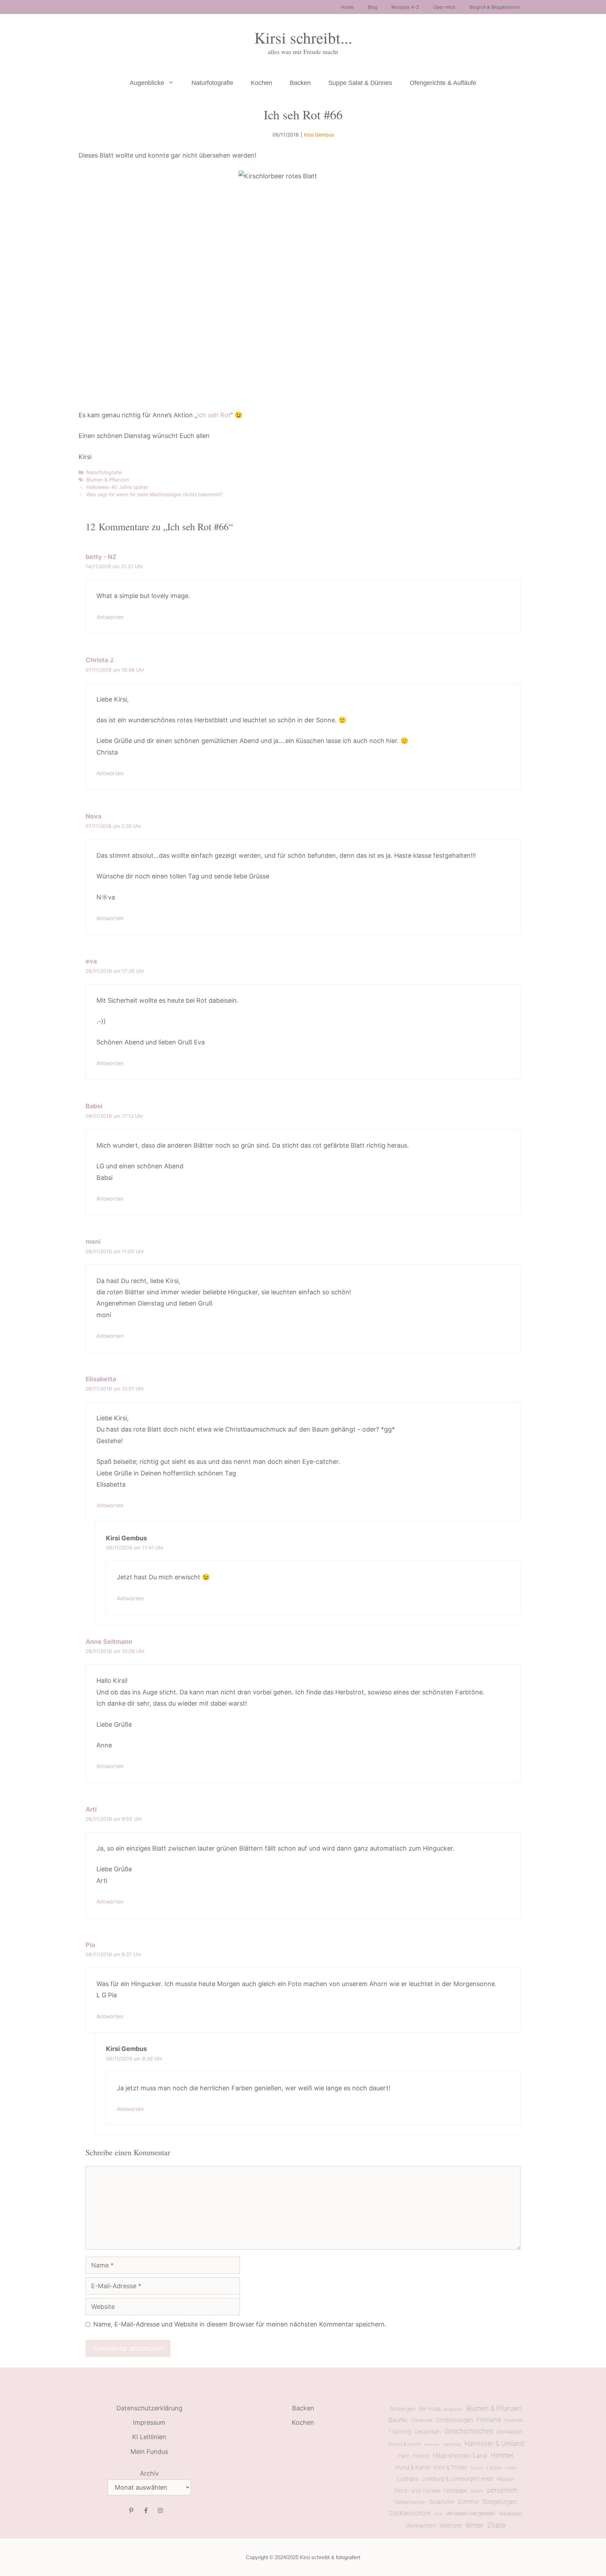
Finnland (489, 2420)
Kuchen (477, 2468)
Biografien (453, 2409)
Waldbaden (511, 2514)
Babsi (94, 1106)
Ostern (477, 2491)
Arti (91, 1809)
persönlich (502, 2490)
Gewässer (510, 2431)
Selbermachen (410, 2502)
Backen (300, 83)
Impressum (149, 2422)
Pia (90, 1945)
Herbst (421, 2456)
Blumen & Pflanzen (108, 480)
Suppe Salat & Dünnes (360, 83)
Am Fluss (430, 2409)
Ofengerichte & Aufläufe (443, 83)
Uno (438, 2514)
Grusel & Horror (404, 2444)
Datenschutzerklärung (149, 2408)
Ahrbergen (403, 2409)
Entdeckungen (455, 2420)
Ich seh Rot (214, 415)
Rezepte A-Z (405, 7)
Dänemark (422, 2420)
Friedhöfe (514, 2420)
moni (93, 1241)
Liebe (511, 2468)
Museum (506, 2479)
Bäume (398, 2420)
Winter (474, 2525)
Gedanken (428, 2432)
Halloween (432, 2445)
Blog (373, 7)
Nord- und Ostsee (418, 2491)
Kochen (261, 83)
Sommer (468, 2502)
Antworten (110, 617)
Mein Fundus (149, 2452)
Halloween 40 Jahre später (117, 487)
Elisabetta (101, 1379)
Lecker (494, 2468)
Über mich (444, 7)
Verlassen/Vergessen (471, 2513)
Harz (404, 2456)
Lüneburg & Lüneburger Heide (458, 2479)
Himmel (502, 2455)
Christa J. (100, 660)
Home (347, 7)
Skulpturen (442, 2502)
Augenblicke (147, 83)
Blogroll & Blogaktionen (495, 7)
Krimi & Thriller (450, 2467)
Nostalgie (456, 2491)
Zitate (496, 2525)
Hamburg (452, 2444)
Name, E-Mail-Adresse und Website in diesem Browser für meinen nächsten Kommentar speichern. (240, 2324)
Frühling (400, 2431)
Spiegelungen (500, 2502)
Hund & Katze (413, 2467)
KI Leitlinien (149, 2437)
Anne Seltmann (109, 1642)
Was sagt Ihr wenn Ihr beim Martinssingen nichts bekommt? (154, 494)
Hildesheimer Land (460, 2455)
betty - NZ (101, 557)
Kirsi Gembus (319, 135)
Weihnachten (421, 2526)
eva (91, 961)
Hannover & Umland (494, 2443)
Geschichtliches (469, 2431)
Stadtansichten (410, 2513)
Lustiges (408, 2479)
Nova (93, 816)
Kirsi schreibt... (303, 38)
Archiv (149, 2473)
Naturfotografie (212, 83)
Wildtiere (451, 2525)
